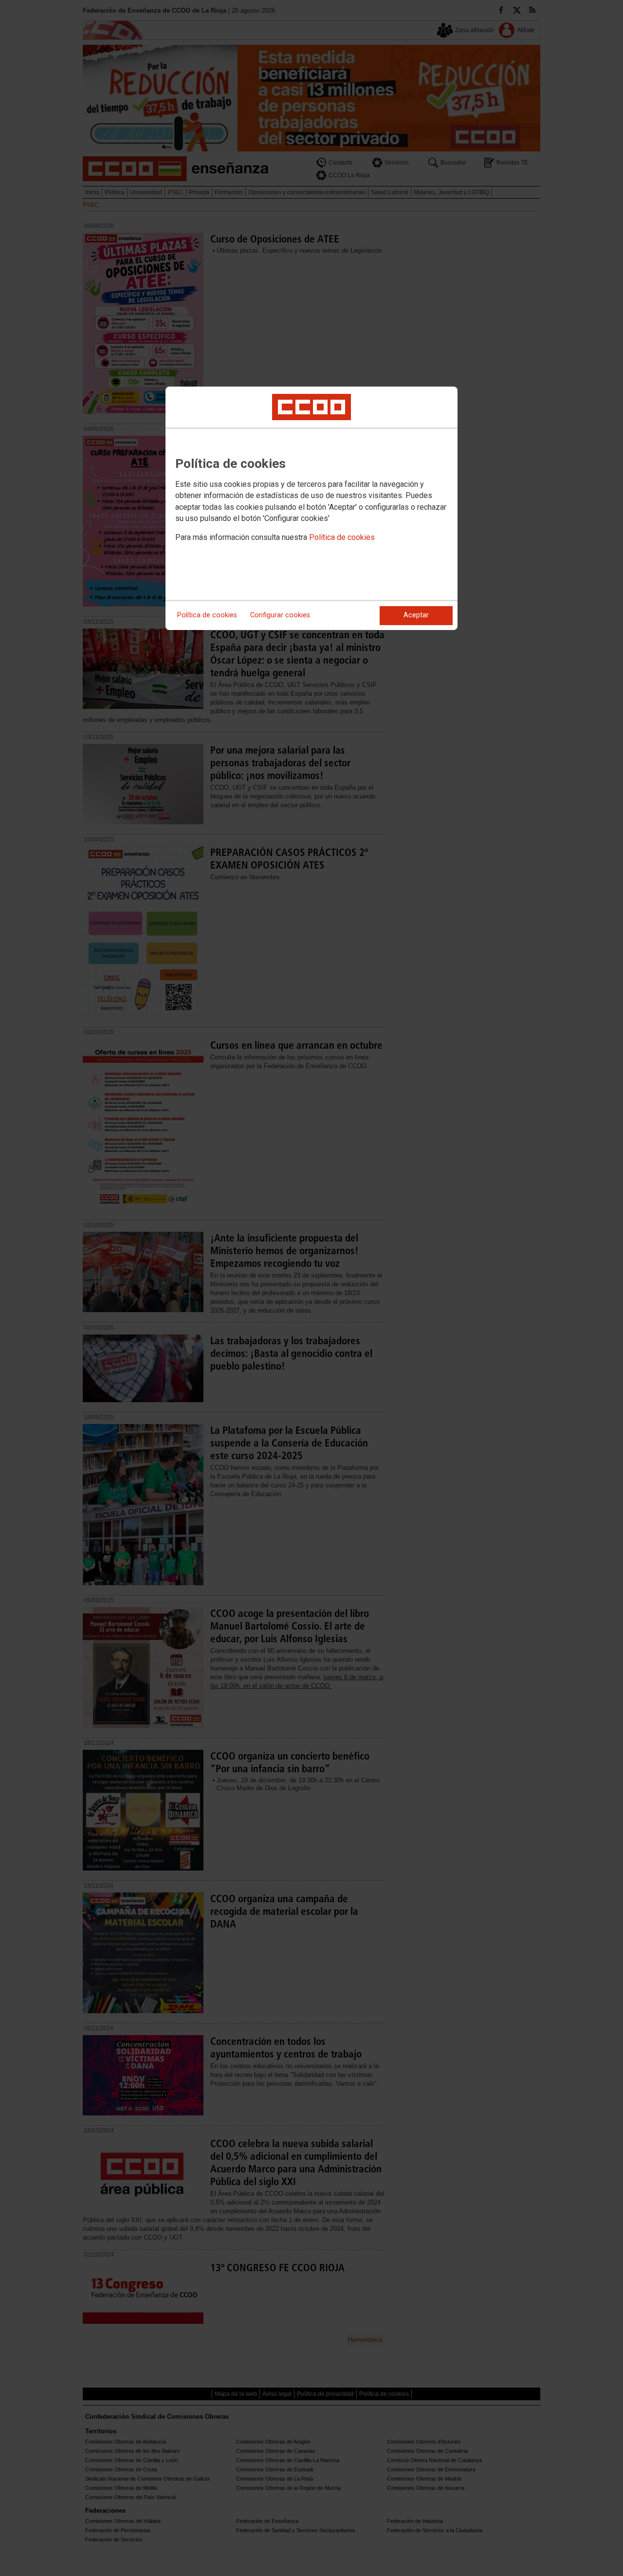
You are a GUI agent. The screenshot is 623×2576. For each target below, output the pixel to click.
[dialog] (311, 508)
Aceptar (416, 615)
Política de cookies (342, 537)
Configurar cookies (280, 615)
